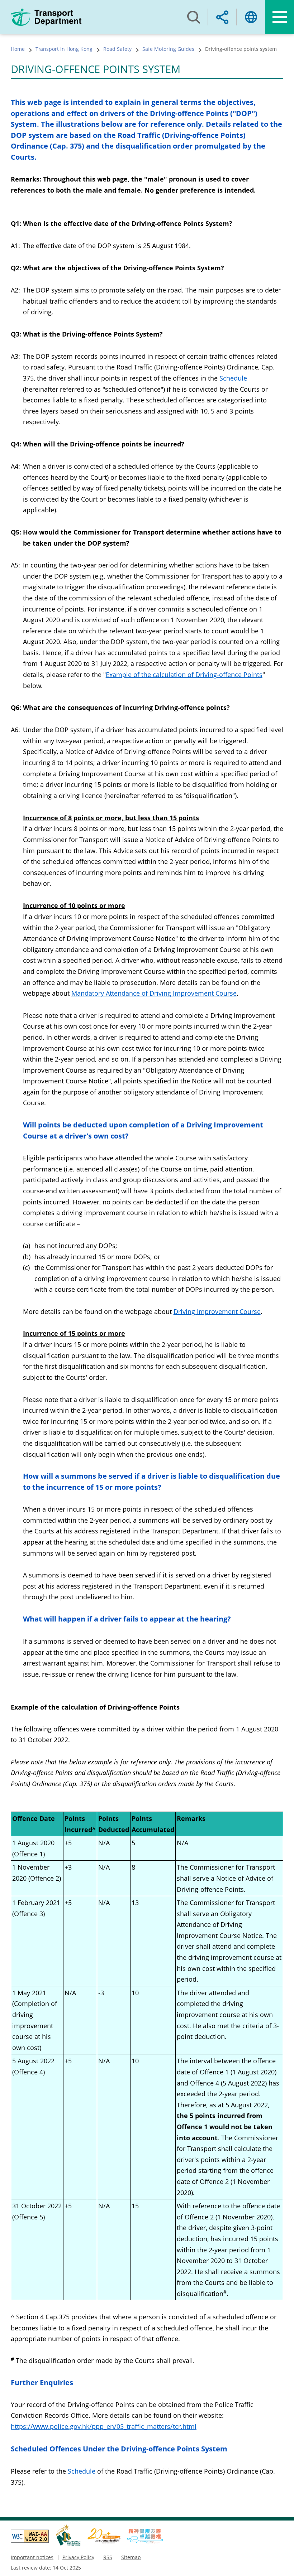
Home (18, 49)
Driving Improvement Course (217, 1311)
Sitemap (131, 2557)
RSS (108, 2557)
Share (222, 17)
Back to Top (281, 2563)
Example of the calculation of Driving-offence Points (184, 675)
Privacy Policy (78, 2557)
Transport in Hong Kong (64, 49)
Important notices (32, 2557)
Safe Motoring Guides (168, 49)
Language (251, 17)
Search (194, 17)
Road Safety (117, 49)
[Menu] (280, 17)
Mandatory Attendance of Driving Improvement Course (154, 993)
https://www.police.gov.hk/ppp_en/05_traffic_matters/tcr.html (104, 2426)
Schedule (233, 378)
